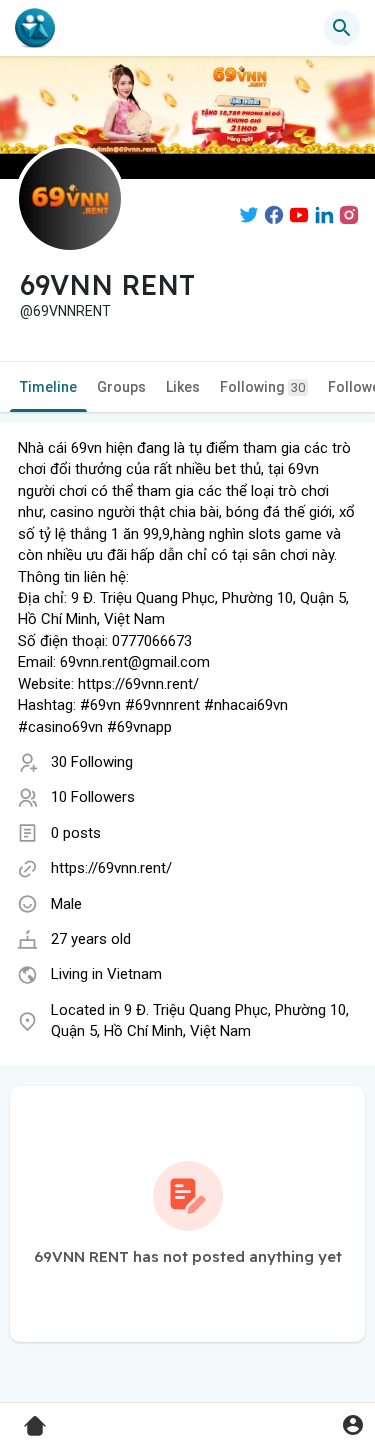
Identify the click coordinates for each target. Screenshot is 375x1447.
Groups (121, 387)
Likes (183, 387)
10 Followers (93, 797)
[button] (352, 1424)
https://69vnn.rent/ (111, 868)
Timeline (48, 387)
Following (262, 387)
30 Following (92, 762)
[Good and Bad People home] (35, 28)
